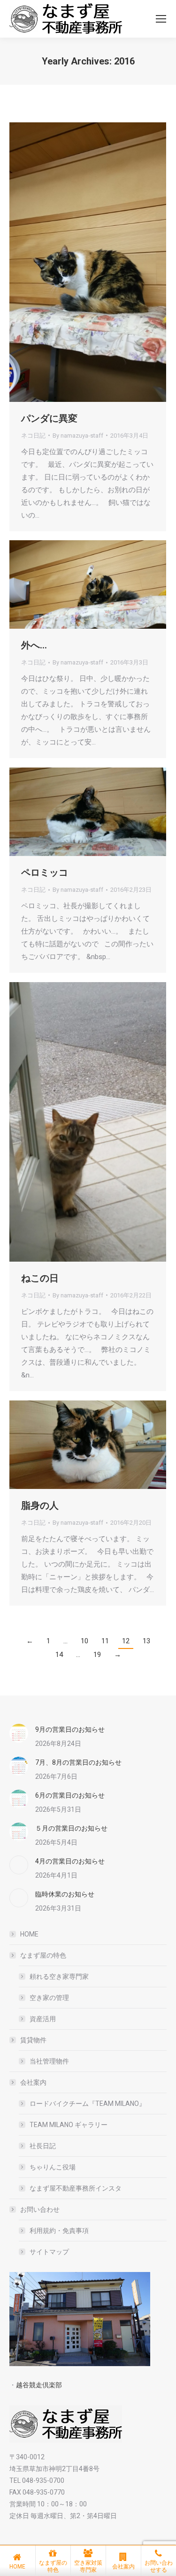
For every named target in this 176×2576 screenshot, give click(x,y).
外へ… (34, 645)
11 (105, 1641)
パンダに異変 (49, 418)
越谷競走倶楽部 (39, 2385)
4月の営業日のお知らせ (70, 1861)
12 (126, 1641)
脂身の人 (40, 1505)
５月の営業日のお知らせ (71, 1828)
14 (59, 1655)
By (78, 436)
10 (84, 1641)
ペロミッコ (45, 872)
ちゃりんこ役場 (53, 2167)
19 (97, 1655)
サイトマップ (49, 2252)
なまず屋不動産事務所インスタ (76, 2188)
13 (146, 1641)
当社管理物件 (49, 2061)
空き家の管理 (49, 1998)
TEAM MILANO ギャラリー (69, 2125)
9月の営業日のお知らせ (70, 1729)
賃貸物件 (33, 2040)
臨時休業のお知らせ (65, 1894)
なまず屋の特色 (43, 1955)
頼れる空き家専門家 (59, 1976)
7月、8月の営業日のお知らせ (78, 1762)
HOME (29, 1934)
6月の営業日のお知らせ (70, 1795)
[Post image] (19, 1733)
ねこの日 (40, 1278)
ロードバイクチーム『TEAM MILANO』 (88, 2104)
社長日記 (43, 2146)
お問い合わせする (159, 2566)
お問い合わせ (40, 2209)
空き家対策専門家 (88, 2566)
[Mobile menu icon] (161, 19)
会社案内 (33, 2082)
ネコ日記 (33, 436)
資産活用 (43, 2019)
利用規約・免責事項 (59, 2231)
